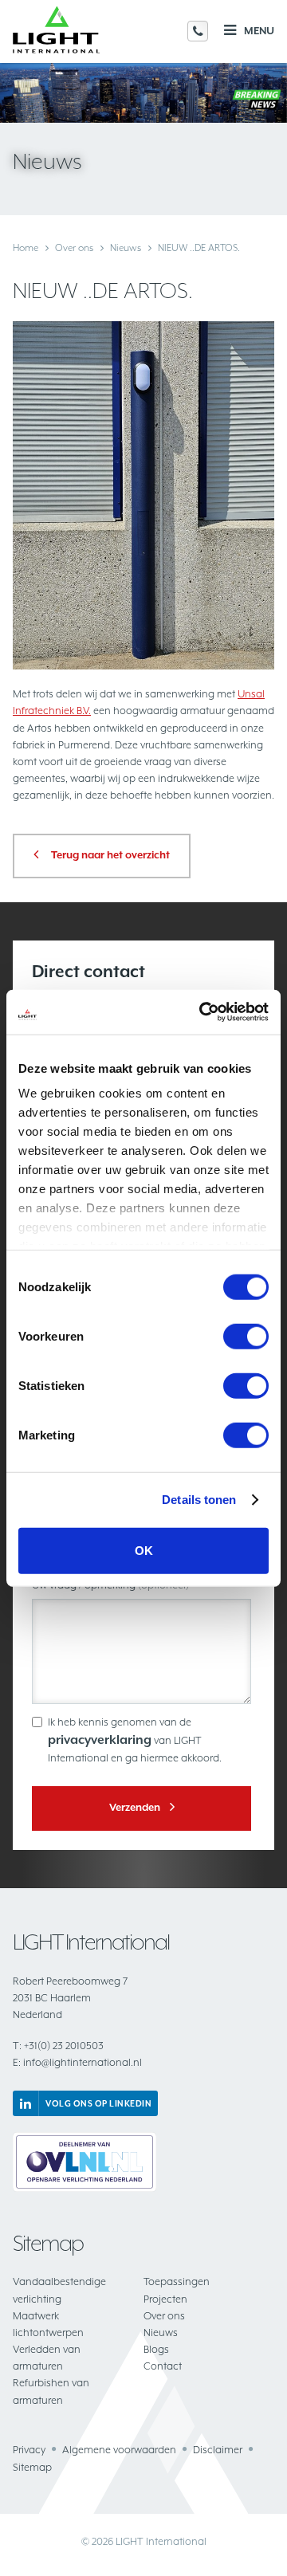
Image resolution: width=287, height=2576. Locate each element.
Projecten (165, 2299)
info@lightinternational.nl (77, 2062)
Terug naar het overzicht (110, 855)
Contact (163, 2366)
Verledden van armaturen (47, 2358)
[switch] (246, 1336)
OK (144, 1550)
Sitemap (32, 2467)
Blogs (156, 2349)
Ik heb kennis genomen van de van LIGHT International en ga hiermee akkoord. (135, 1740)
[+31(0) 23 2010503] (198, 31)
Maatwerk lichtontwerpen (48, 2324)
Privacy (29, 2450)
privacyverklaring (100, 1740)
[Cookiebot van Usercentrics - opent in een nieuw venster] (202, 1012)
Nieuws (126, 248)
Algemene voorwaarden (119, 2450)
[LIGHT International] (56, 31)
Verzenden (135, 1807)
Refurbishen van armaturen (51, 2391)
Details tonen (199, 1500)
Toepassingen (177, 2281)
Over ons (74, 248)
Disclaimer (218, 2450)
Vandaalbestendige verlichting (59, 2290)
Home (26, 248)
